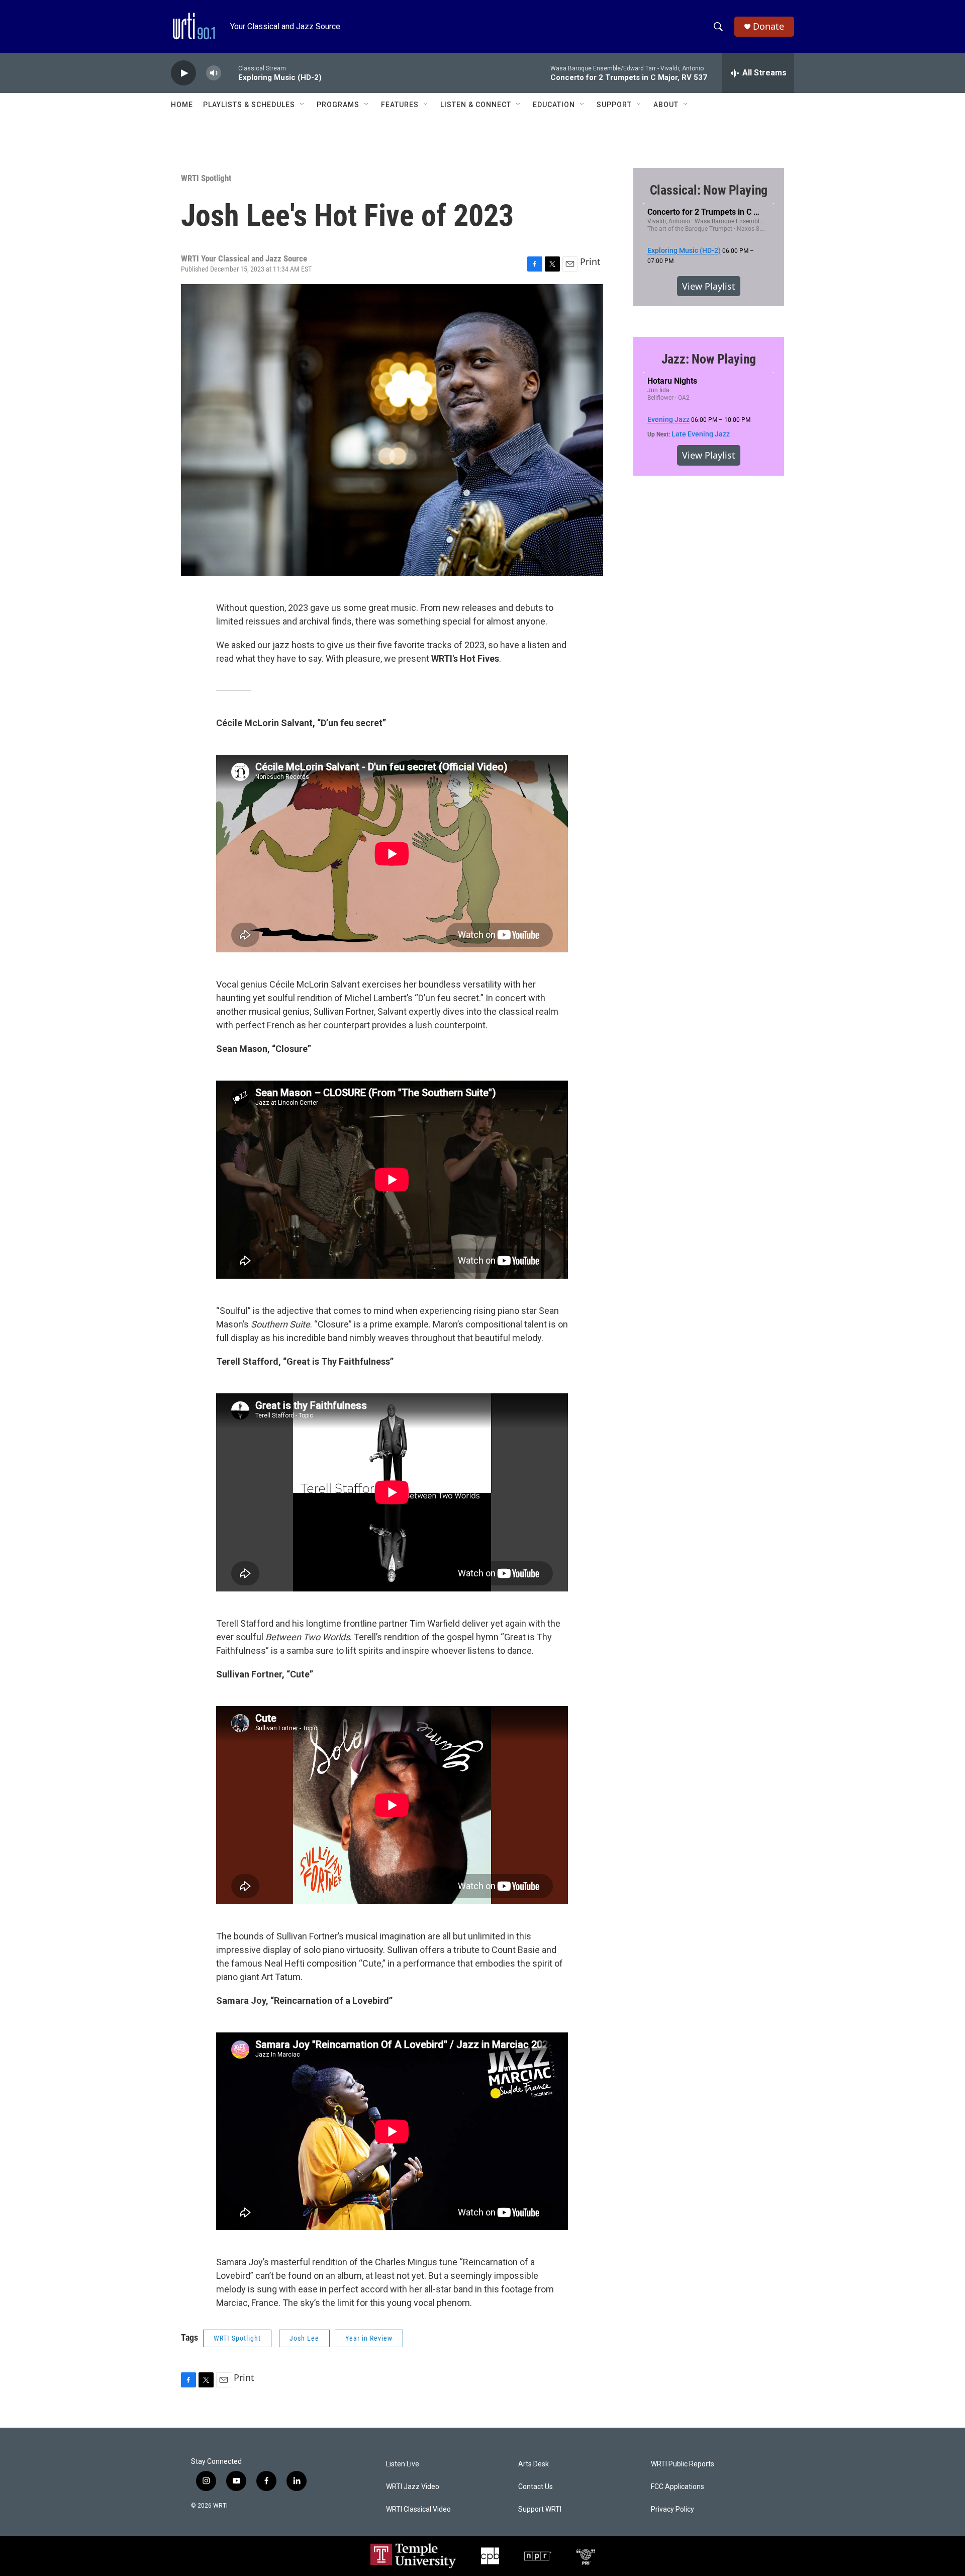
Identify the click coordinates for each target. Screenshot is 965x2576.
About (666, 105)
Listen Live (403, 2464)
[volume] (214, 73)
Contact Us (536, 2487)
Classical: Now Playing (709, 190)
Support (614, 105)
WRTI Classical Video (418, 2509)
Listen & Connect (476, 105)
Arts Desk (534, 2464)
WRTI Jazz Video (413, 2487)
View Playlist (709, 286)
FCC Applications (678, 2487)
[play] (183, 73)
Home (182, 105)
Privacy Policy (672, 2509)
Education (554, 105)
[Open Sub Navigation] (303, 105)
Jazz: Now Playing (709, 359)
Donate (768, 26)
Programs (338, 105)
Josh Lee (304, 2338)
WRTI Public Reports (683, 2464)
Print (590, 261)
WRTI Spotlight (206, 178)
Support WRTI (540, 2509)
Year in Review (369, 2338)
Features (400, 105)
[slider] (230, 73)
